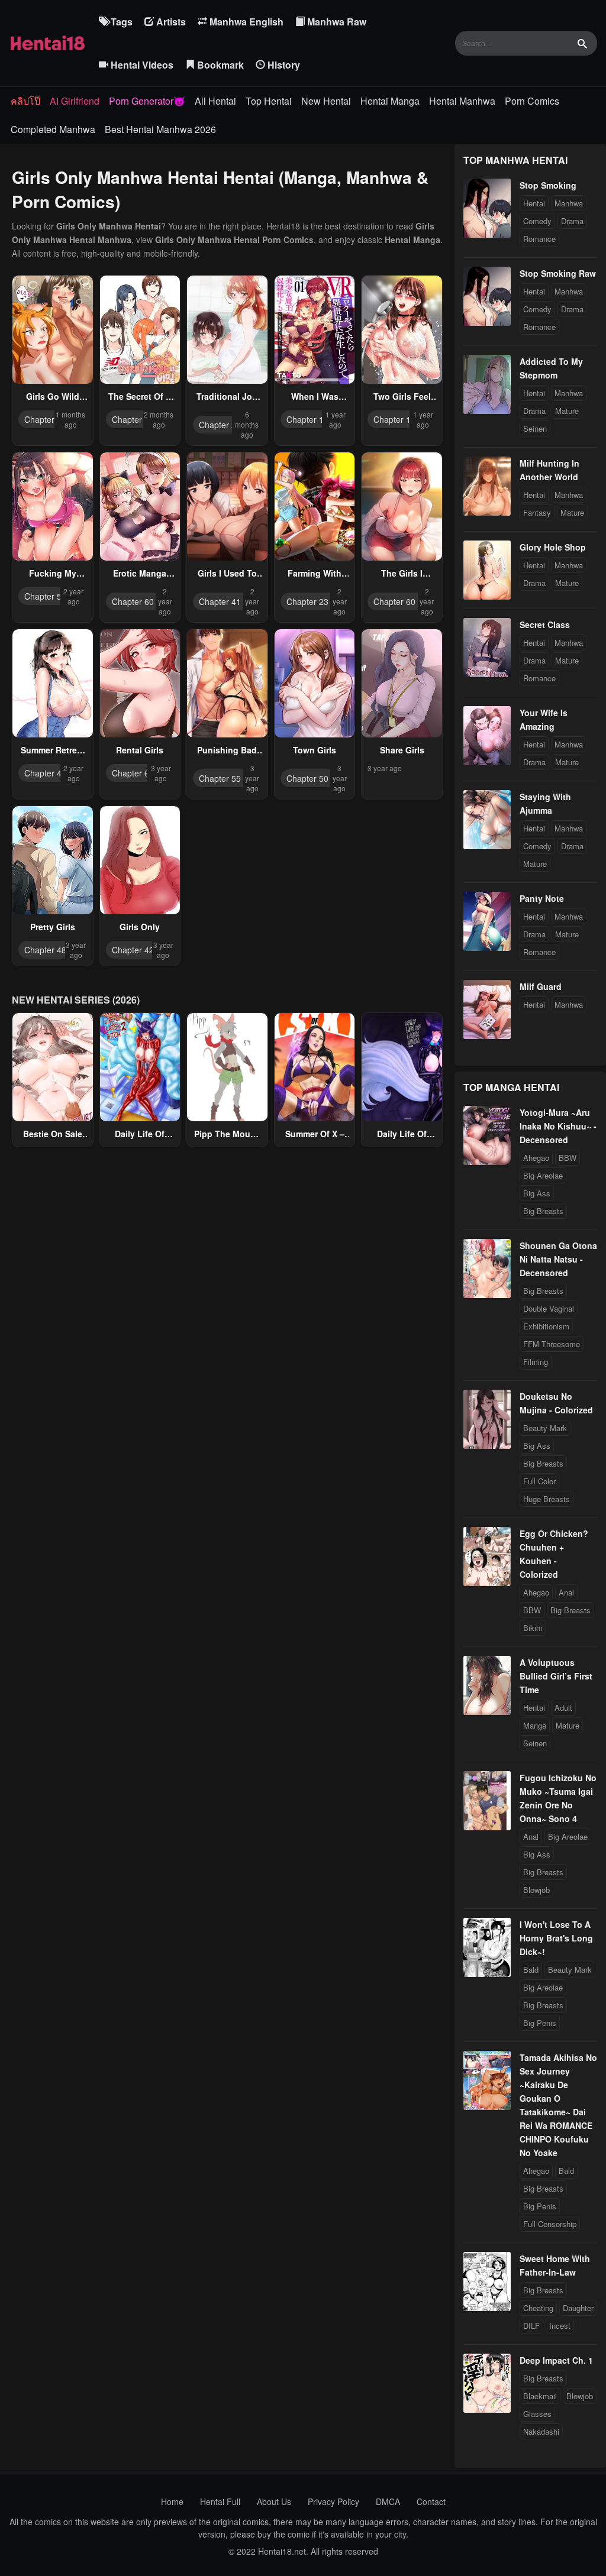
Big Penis (540, 2023)
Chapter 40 (45, 773)
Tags (120, 22)
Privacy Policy (333, 2501)
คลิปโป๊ (25, 101)
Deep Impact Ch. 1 (556, 2360)
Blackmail (540, 2396)
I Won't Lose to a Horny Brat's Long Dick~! (556, 1938)
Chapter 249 (222, 425)
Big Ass (537, 1193)
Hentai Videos (141, 65)
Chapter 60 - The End (153, 601)
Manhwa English (245, 22)
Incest (560, 2326)
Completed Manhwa (53, 129)
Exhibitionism (546, 1326)
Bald (531, 1970)
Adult (563, 1708)
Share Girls (402, 750)
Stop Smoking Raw (558, 273)
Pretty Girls (53, 927)
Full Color (539, 1481)
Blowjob (536, 1890)
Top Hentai (269, 101)
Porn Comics (532, 101)
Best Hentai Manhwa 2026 (160, 129)
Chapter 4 (43, 419)
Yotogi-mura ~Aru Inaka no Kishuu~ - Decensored (558, 1126)
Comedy (537, 221)
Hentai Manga (390, 101)
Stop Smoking (548, 185)
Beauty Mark (545, 1428)
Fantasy (537, 512)
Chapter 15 (394, 419)
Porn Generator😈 (147, 101)
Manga (535, 1725)
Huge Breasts (547, 1499)
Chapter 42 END (143, 950)
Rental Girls (140, 750)
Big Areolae (543, 1175)
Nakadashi (541, 2431)
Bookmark (219, 65)
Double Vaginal (549, 1308)
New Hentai (326, 101)
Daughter (578, 2308)
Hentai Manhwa (462, 101)
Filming (536, 1362)
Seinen (535, 428)
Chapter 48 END (55, 950)
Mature (567, 411)
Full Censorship (550, 2224)
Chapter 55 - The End (240, 778)
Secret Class (545, 624)
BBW (568, 1158)
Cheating (538, 2308)
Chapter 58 (133, 419)
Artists (170, 22)
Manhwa (569, 203)
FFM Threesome (552, 1344)
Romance (539, 239)
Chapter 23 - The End (327, 601)
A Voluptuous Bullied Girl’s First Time (556, 1676)
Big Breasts (543, 1211)
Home (172, 2501)
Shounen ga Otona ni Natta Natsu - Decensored (558, 1259)
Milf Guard (541, 986)
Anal (566, 1592)
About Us (274, 2501)
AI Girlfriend (75, 101)
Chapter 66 (133, 773)
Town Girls (315, 750)
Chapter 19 (307, 419)
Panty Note (542, 898)
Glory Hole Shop (553, 547)
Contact (431, 2501)
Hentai (534, 203)
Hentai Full (220, 2501)
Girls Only (140, 927)
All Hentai (215, 101)
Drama (572, 221)
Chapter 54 (45, 596)
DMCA (388, 2501)
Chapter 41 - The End (240, 601)
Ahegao (536, 1158)
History (283, 65)
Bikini (533, 1628)
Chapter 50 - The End (327, 778)
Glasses (537, 2414)
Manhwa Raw (336, 22)
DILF (531, 2326)
